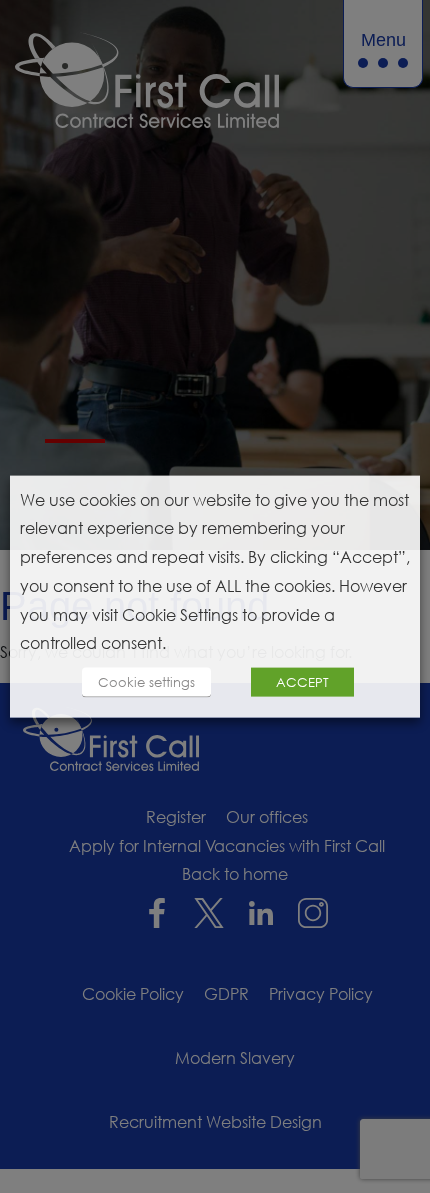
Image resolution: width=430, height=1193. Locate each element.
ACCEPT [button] (302, 682)
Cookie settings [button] (146, 682)
